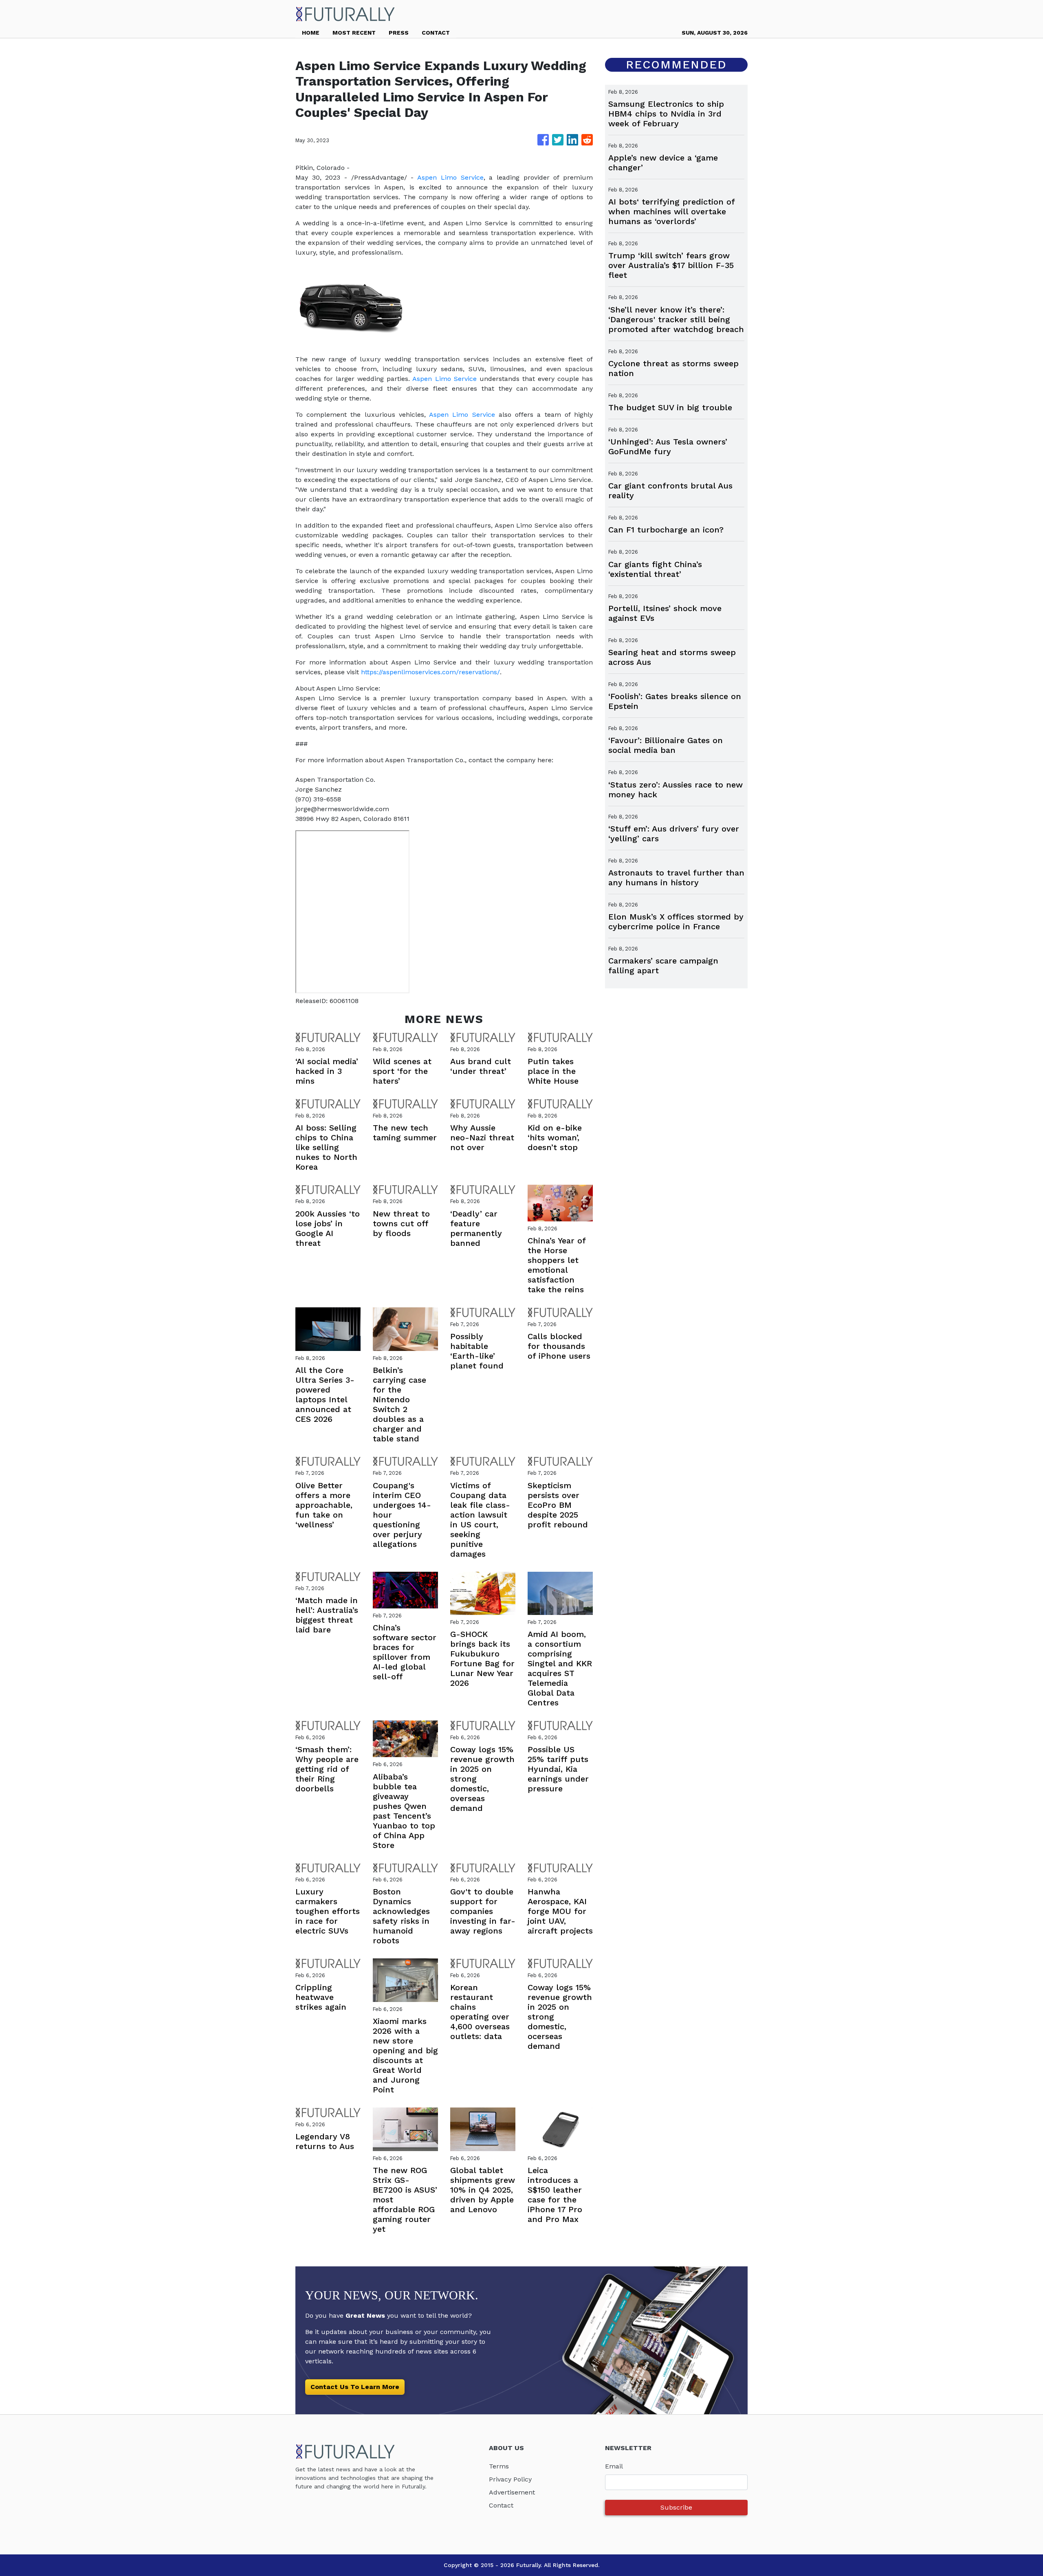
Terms (499, 2466)
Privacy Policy (510, 2479)
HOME (311, 33)
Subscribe (676, 2507)
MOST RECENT (354, 33)
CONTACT (436, 33)
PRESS (399, 33)
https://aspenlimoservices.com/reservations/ (430, 672)
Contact (501, 2505)
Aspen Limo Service (450, 177)
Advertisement (512, 2492)
